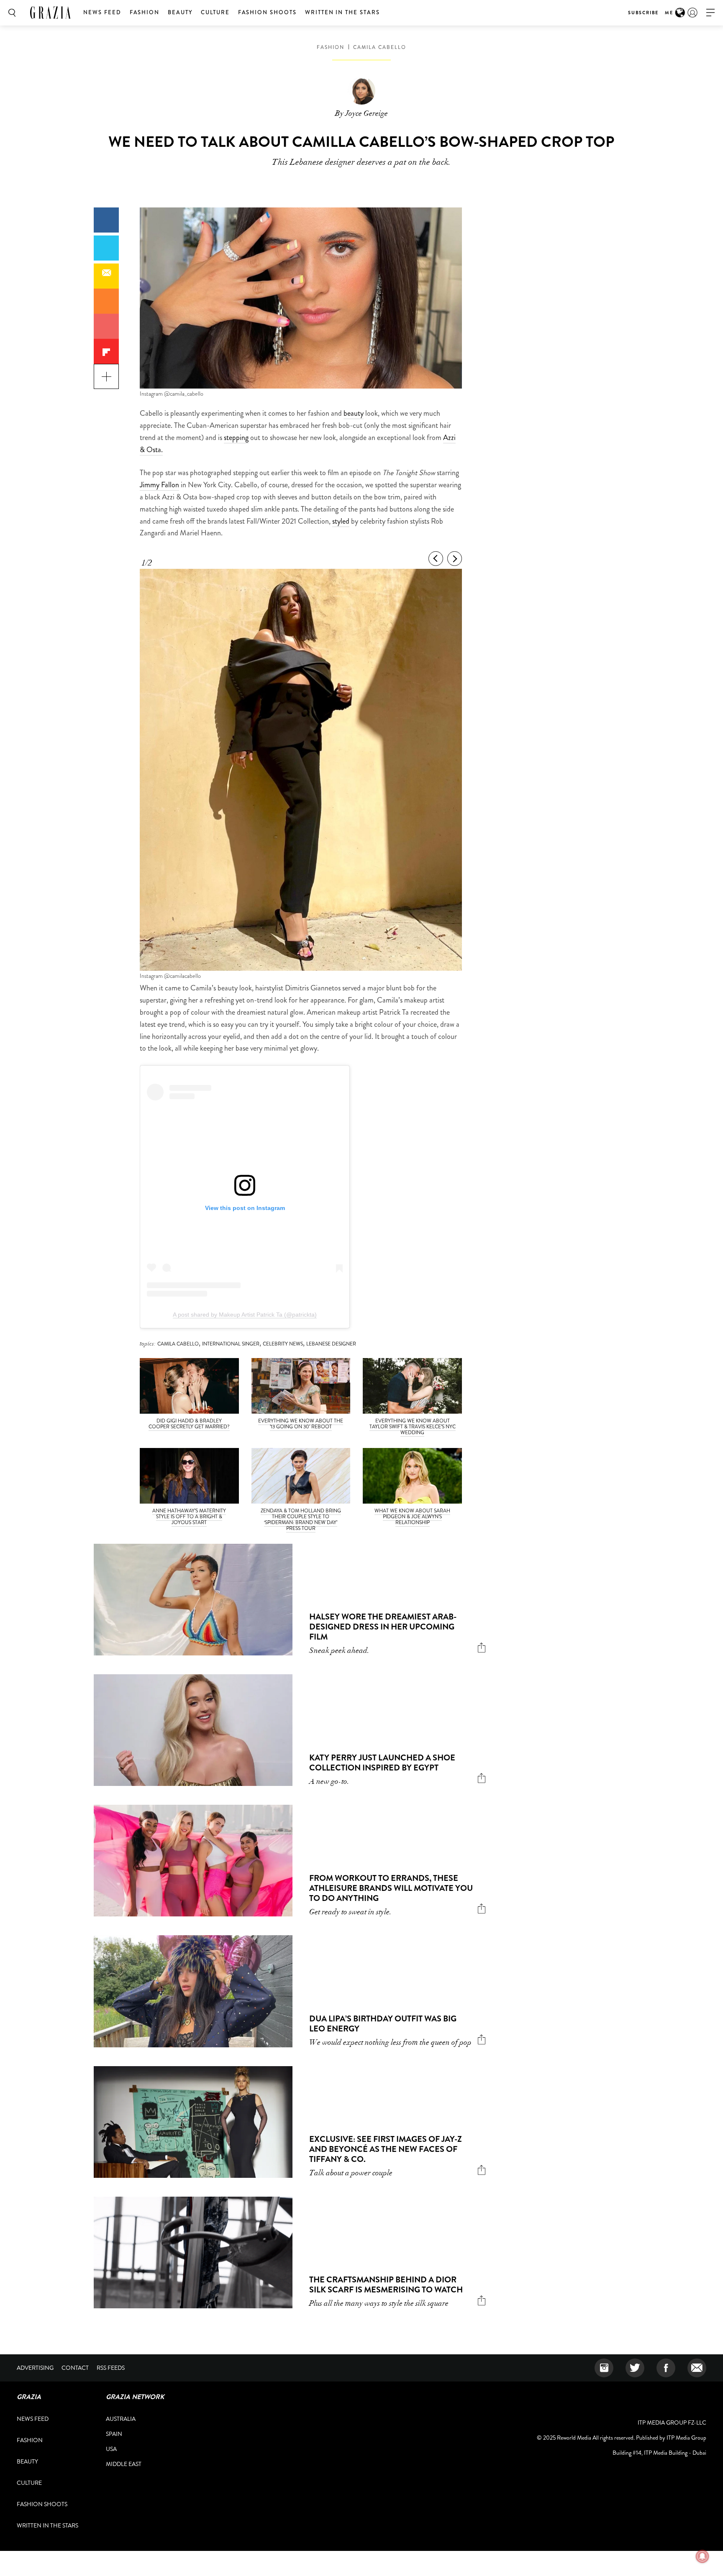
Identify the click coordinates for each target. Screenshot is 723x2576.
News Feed (102, 12)
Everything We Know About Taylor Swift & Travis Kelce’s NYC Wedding (413, 1427)
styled (341, 521)
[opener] (710, 13)
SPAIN (114, 2434)
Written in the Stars (342, 12)
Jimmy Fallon (159, 485)
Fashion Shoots (267, 12)
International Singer (231, 1344)
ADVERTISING (35, 2368)
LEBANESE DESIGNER (331, 1344)
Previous (436, 559)
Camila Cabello (380, 47)
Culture (215, 12)
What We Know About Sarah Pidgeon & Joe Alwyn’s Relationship (412, 1517)
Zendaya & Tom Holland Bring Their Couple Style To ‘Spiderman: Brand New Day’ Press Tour (301, 1520)
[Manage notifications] (702, 2556)
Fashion (145, 12)
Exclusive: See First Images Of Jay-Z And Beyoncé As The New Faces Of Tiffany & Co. (386, 2149)
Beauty (180, 12)
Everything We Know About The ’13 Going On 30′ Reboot (301, 1424)
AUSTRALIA (121, 2419)
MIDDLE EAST (124, 2464)
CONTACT (75, 2368)
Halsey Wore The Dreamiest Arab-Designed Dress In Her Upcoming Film (383, 1627)
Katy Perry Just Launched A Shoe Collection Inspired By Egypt (382, 1763)
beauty (354, 413)
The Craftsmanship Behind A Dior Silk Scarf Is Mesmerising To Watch (386, 2285)
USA (111, 2449)
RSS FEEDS (111, 2368)
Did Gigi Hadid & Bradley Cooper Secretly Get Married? (189, 1424)
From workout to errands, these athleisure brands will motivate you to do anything (391, 1888)
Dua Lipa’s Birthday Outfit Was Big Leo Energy (383, 2024)
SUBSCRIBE (643, 13)
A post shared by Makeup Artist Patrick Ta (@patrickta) (245, 1315)
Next (455, 559)
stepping (236, 437)
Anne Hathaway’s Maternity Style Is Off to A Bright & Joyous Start (189, 1517)
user (692, 13)
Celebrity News (283, 1344)
